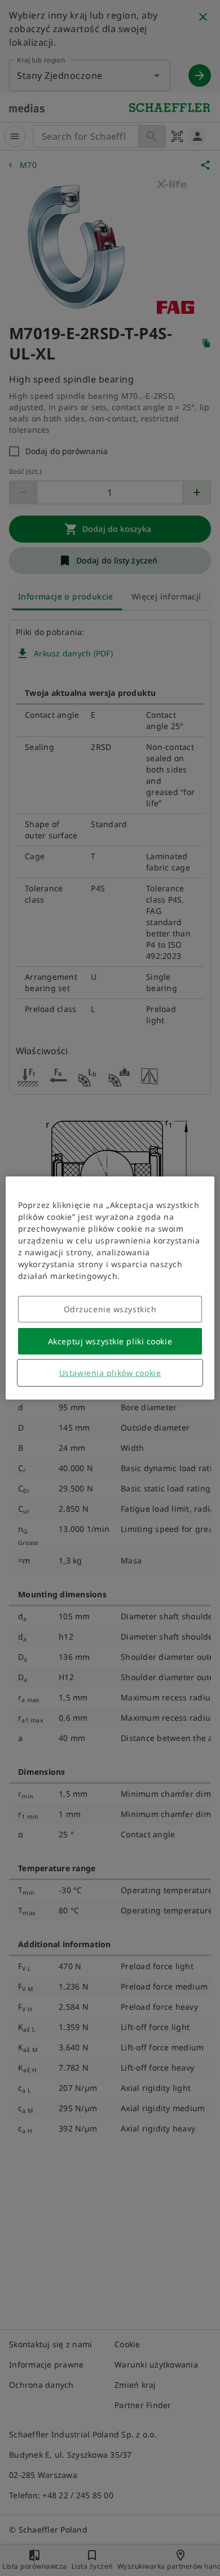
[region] (110, 1288)
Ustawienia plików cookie (110, 1373)
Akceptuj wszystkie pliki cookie (110, 1341)
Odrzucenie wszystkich (110, 1309)
